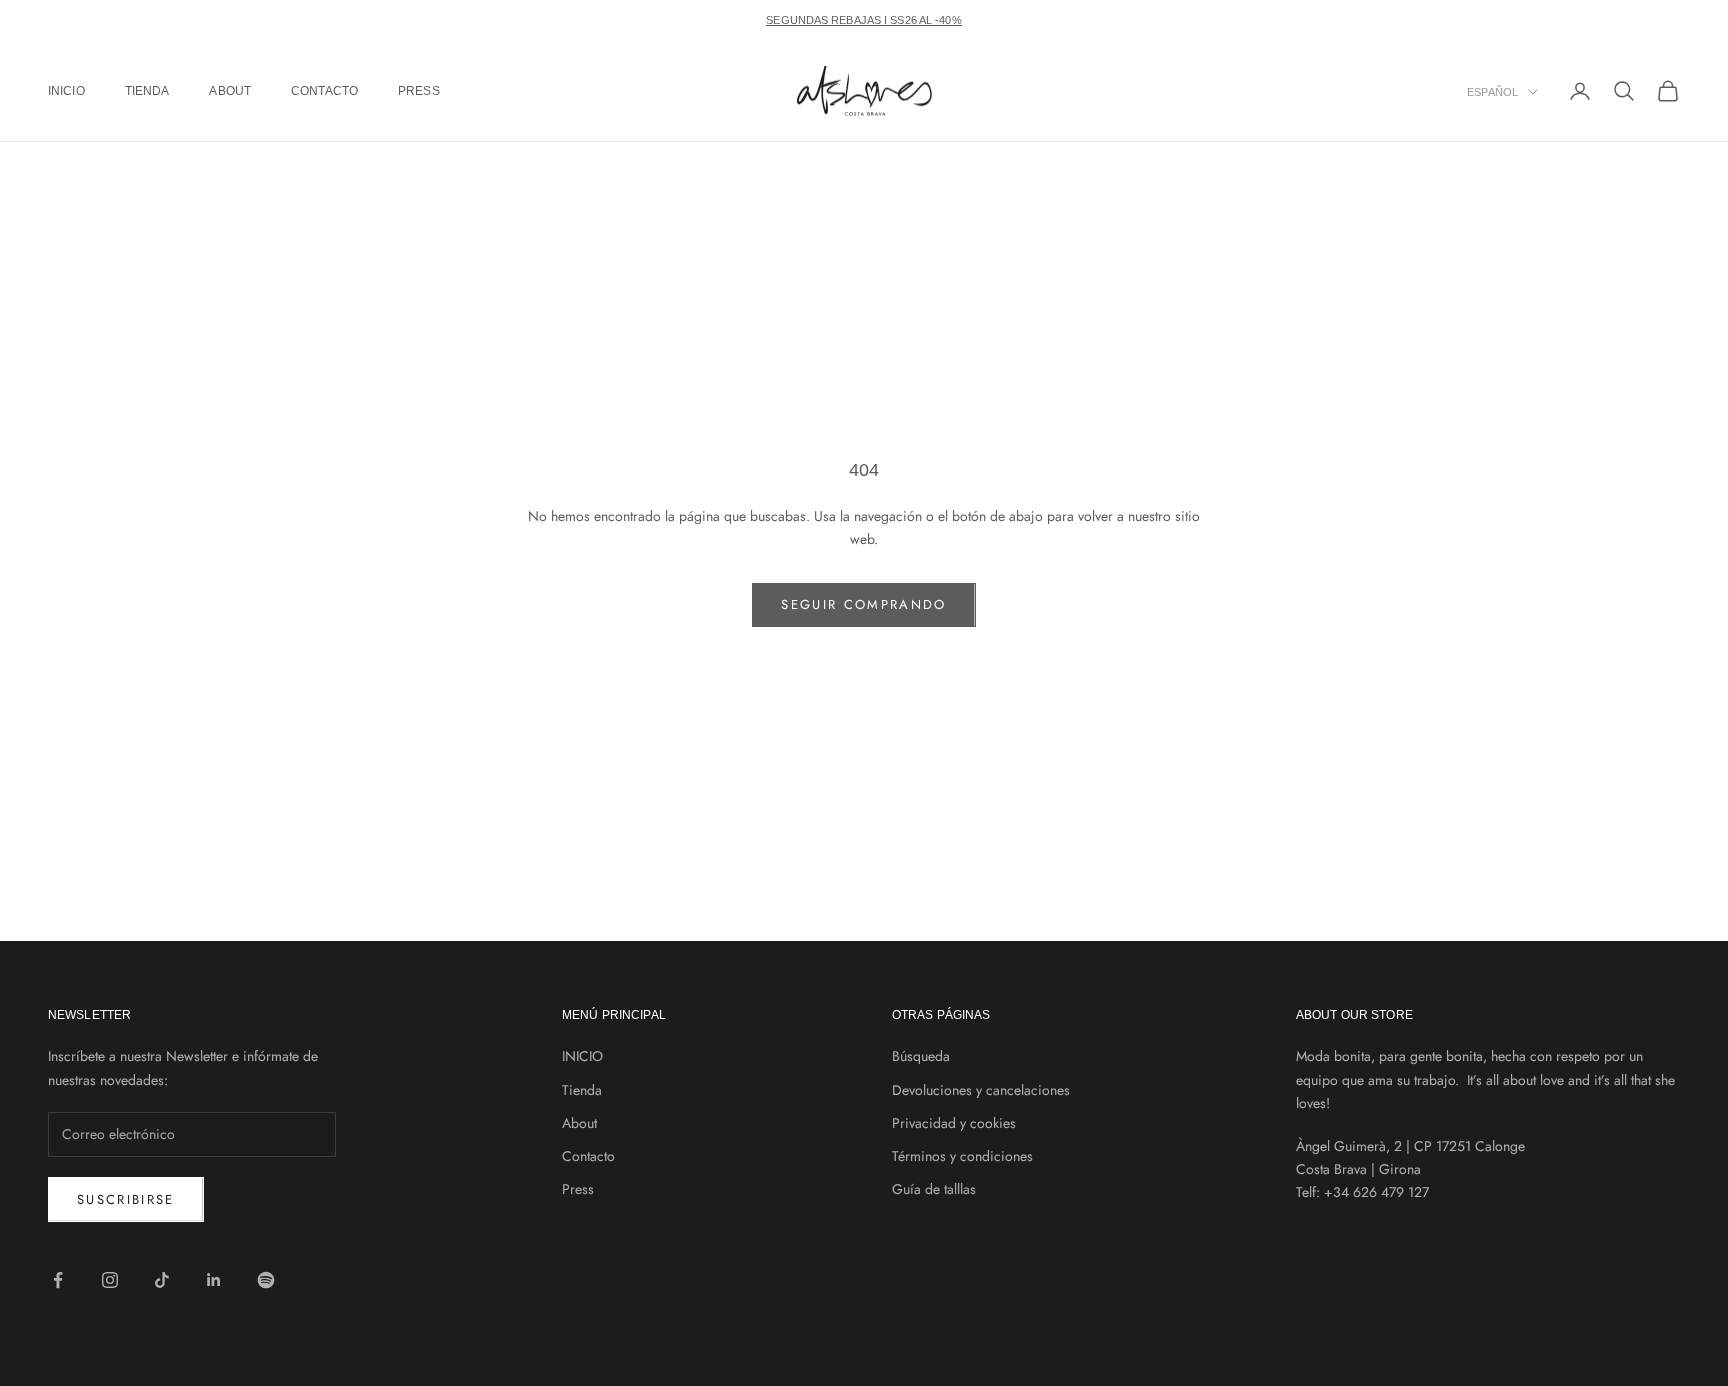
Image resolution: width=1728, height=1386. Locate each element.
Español (1492, 92)
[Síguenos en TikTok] (162, 1280)
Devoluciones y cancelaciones (981, 1090)
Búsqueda (921, 1056)
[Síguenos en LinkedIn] (214, 1280)
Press (419, 91)
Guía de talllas (934, 1189)
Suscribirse (126, 1199)
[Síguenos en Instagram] (110, 1280)
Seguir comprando (863, 604)
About (230, 91)
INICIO (66, 91)
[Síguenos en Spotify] (266, 1280)
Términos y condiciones (962, 1156)
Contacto (324, 91)
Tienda (147, 91)
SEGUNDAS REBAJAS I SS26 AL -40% (863, 20)
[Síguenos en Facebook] (58, 1280)
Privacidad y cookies (954, 1123)
